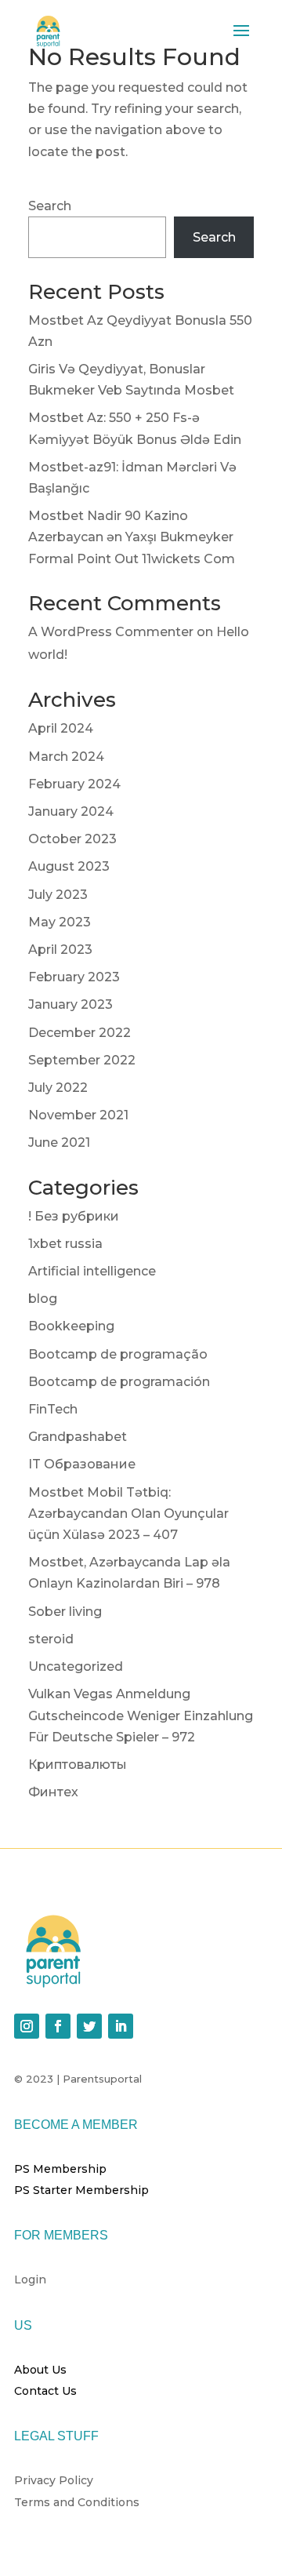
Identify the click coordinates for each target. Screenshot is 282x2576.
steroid (51, 1639)
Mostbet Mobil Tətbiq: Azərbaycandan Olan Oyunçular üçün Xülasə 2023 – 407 (128, 1514)
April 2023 (60, 950)
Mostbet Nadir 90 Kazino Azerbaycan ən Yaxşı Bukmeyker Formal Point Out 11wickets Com (132, 537)
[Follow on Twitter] (89, 2026)
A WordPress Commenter (111, 632)
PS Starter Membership (81, 2190)
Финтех (53, 1792)
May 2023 (60, 922)
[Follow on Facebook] (58, 2026)
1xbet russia (65, 1244)
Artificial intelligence (92, 1271)
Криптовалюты (78, 1765)
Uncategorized (76, 1666)
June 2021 (59, 1142)
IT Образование (82, 1464)
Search (50, 206)
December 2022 (80, 1033)
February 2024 (74, 784)
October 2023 (72, 839)
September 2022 (82, 1060)
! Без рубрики (74, 1216)
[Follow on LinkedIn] (121, 2026)
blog (43, 1299)
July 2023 (58, 895)
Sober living (65, 1612)
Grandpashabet (78, 1437)
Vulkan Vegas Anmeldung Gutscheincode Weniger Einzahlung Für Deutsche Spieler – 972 (141, 1715)
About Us (40, 2370)
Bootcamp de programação (118, 1354)
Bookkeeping (71, 1326)
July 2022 (58, 1088)
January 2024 (71, 811)
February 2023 (74, 977)
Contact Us (45, 2391)
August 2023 (69, 866)
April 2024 (61, 728)
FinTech (53, 1409)
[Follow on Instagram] (27, 2026)
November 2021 (78, 1115)
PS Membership (60, 2169)
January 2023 (70, 1004)
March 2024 (66, 757)
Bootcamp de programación (119, 1382)
